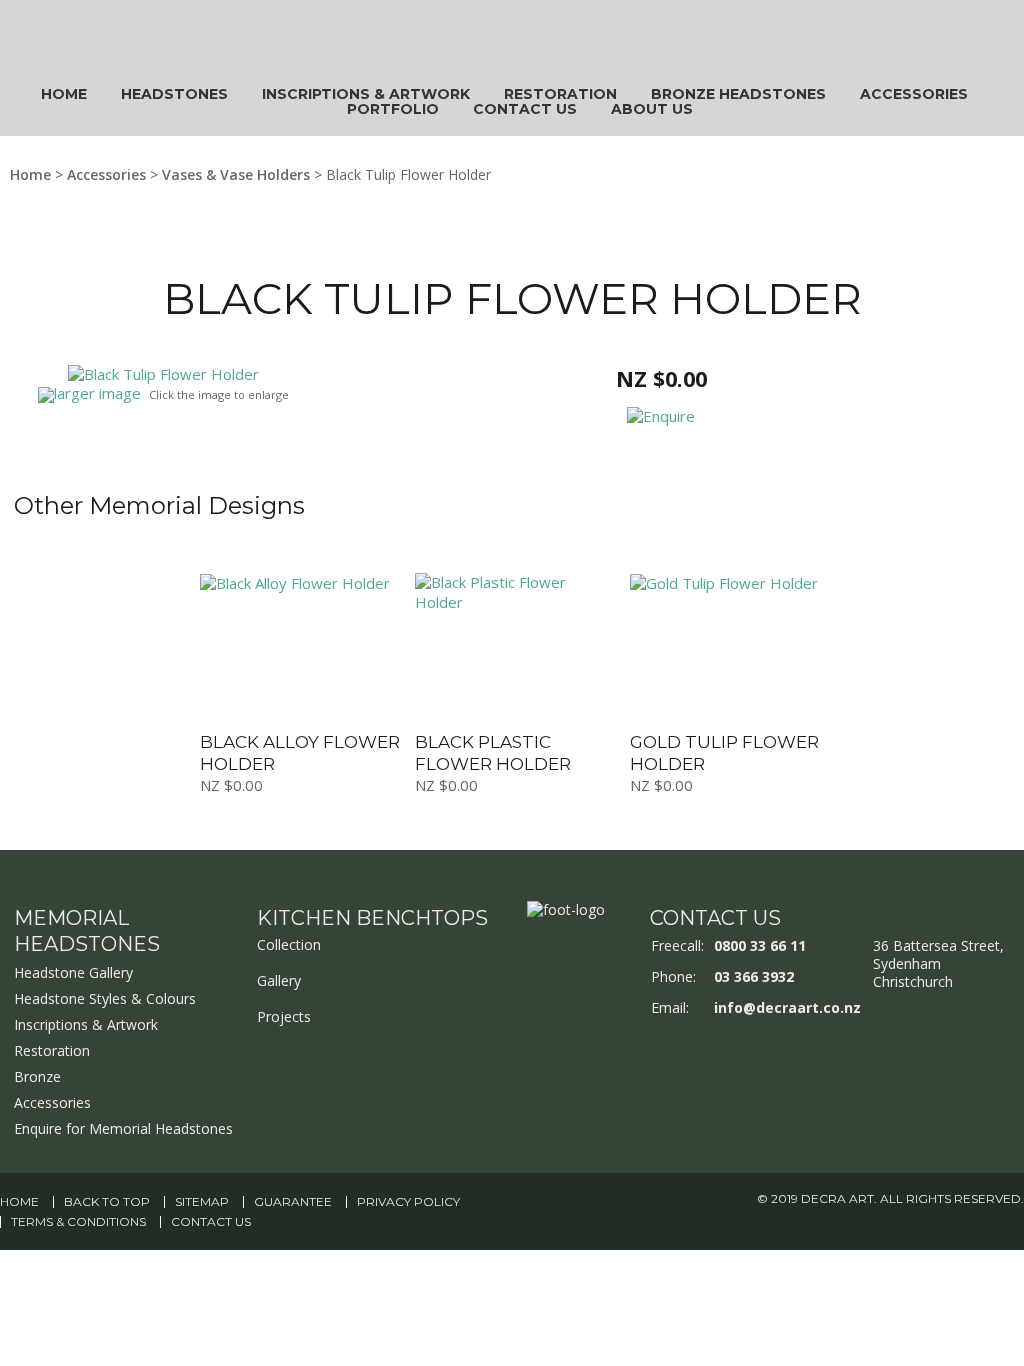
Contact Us (525, 109)
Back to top (107, 1202)
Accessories (914, 94)
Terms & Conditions (78, 1222)
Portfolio (393, 109)
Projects (284, 1016)
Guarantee (293, 1202)
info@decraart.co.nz (787, 1007)
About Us (652, 109)
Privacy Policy (408, 1202)
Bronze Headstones (738, 94)
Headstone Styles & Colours (105, 998)
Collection (289, 944)
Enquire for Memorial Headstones (123, 1128)
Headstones (174, 94)
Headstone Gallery (73, 972)
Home (64, 94)
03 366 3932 (754, 976)
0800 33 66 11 (760, 945)
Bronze (37, 1076)
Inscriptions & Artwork (366, 94)
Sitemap (202, 1202)
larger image (97, 393)
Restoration (560, 94)
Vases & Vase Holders (236, 174)
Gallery (279, 980)
